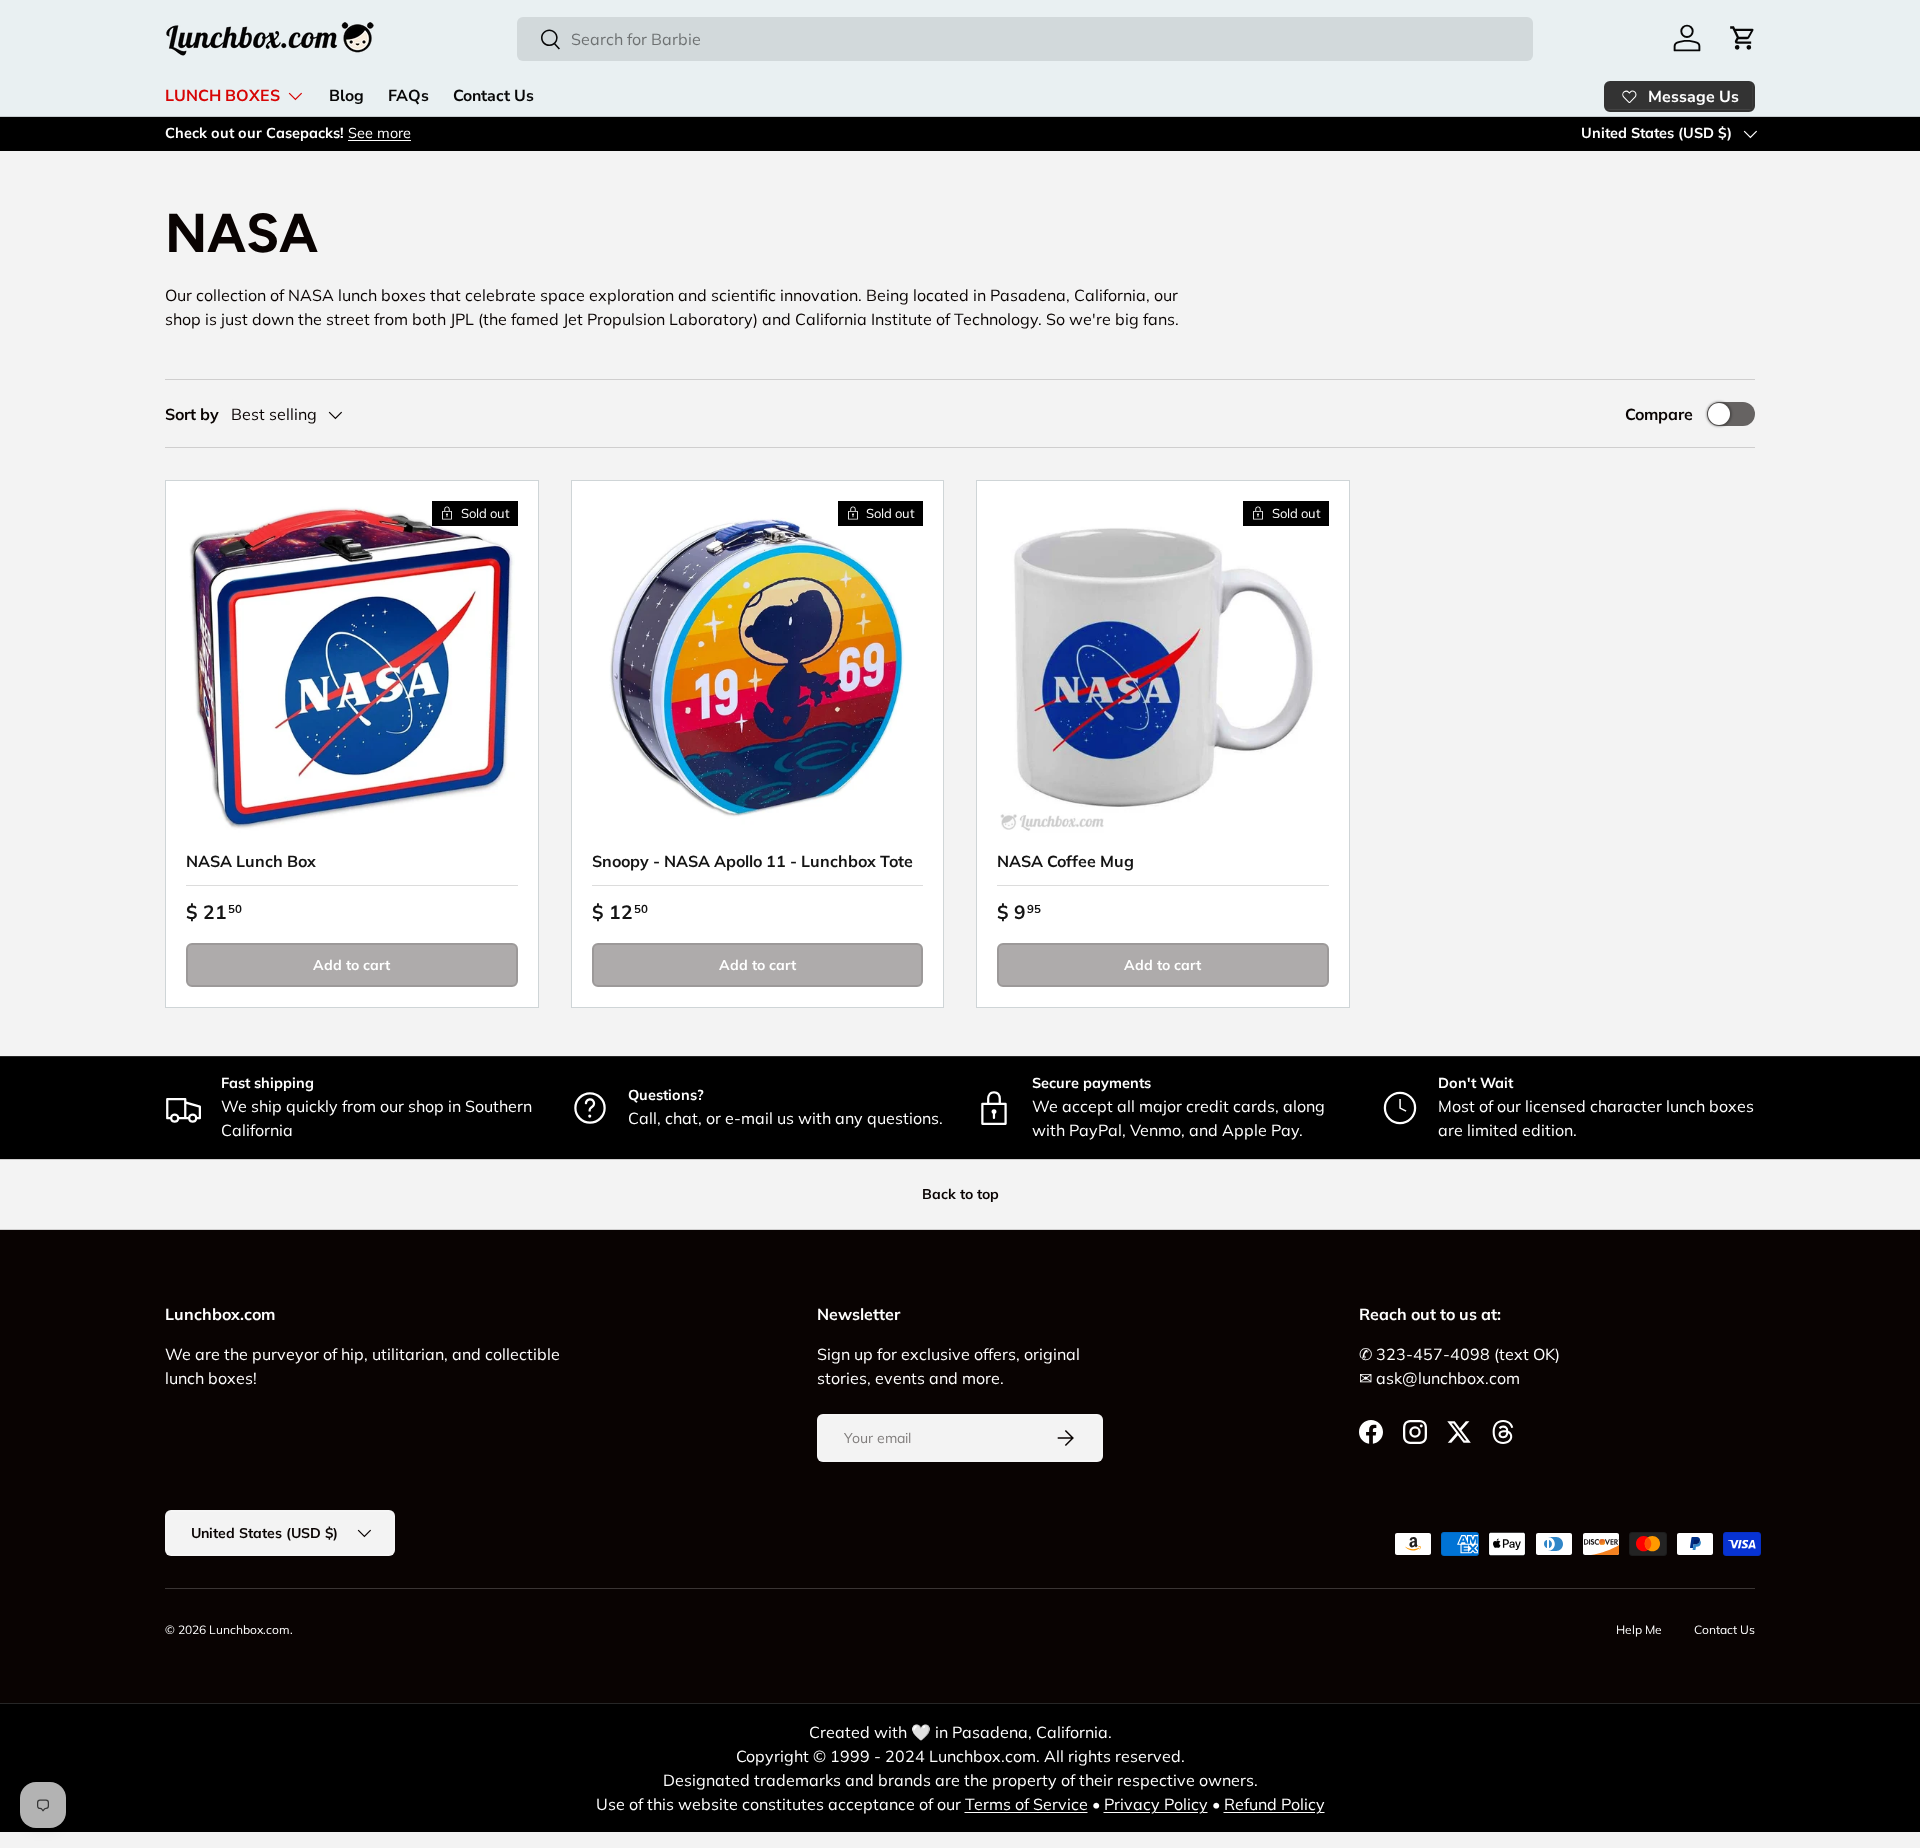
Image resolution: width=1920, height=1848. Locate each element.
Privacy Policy (1156, 1804)
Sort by (192, 414)
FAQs (408, 96)
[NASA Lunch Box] (352, 667)
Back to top (960, 1194)
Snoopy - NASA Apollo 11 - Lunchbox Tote (752, 861)
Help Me (1639, 1629)
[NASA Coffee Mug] (1163, 667)
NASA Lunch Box (251, 861)
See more (379, 133)
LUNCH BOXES (222, 96)
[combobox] (1025, 39)
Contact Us (493, 96)
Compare (1659, 414)
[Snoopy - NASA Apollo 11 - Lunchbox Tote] (758, 667)
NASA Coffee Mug (1065, 861)
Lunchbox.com (249, 1629)
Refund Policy (1274, 1804)
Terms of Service (1026, 1804)
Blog (346, 96)
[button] (1743, 38)
